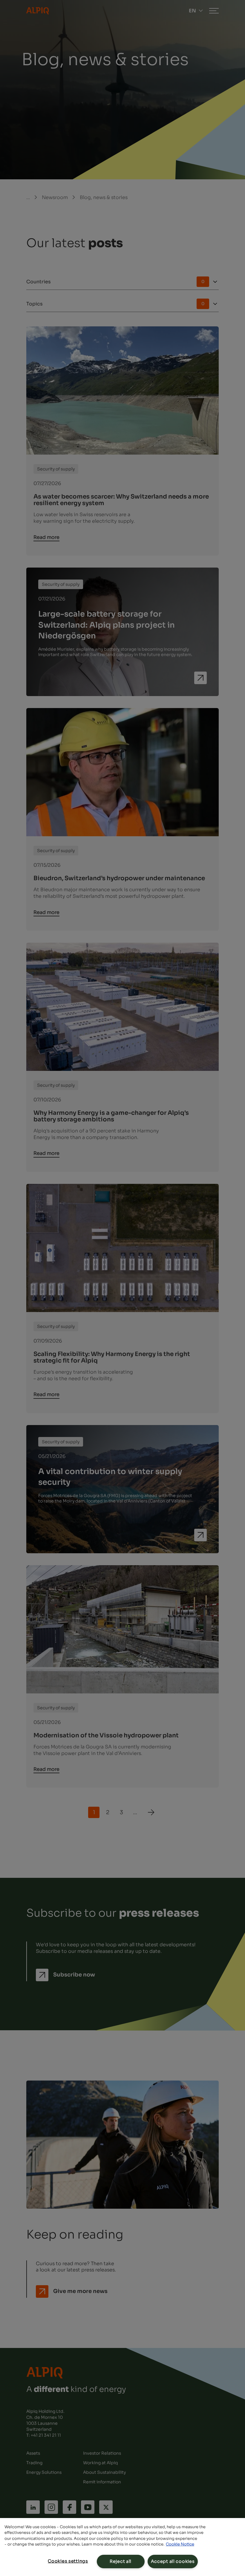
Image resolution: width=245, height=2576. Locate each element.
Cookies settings (68, 2561)
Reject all (121, 2561)
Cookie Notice (180, 2544)
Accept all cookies (173, 2561)
